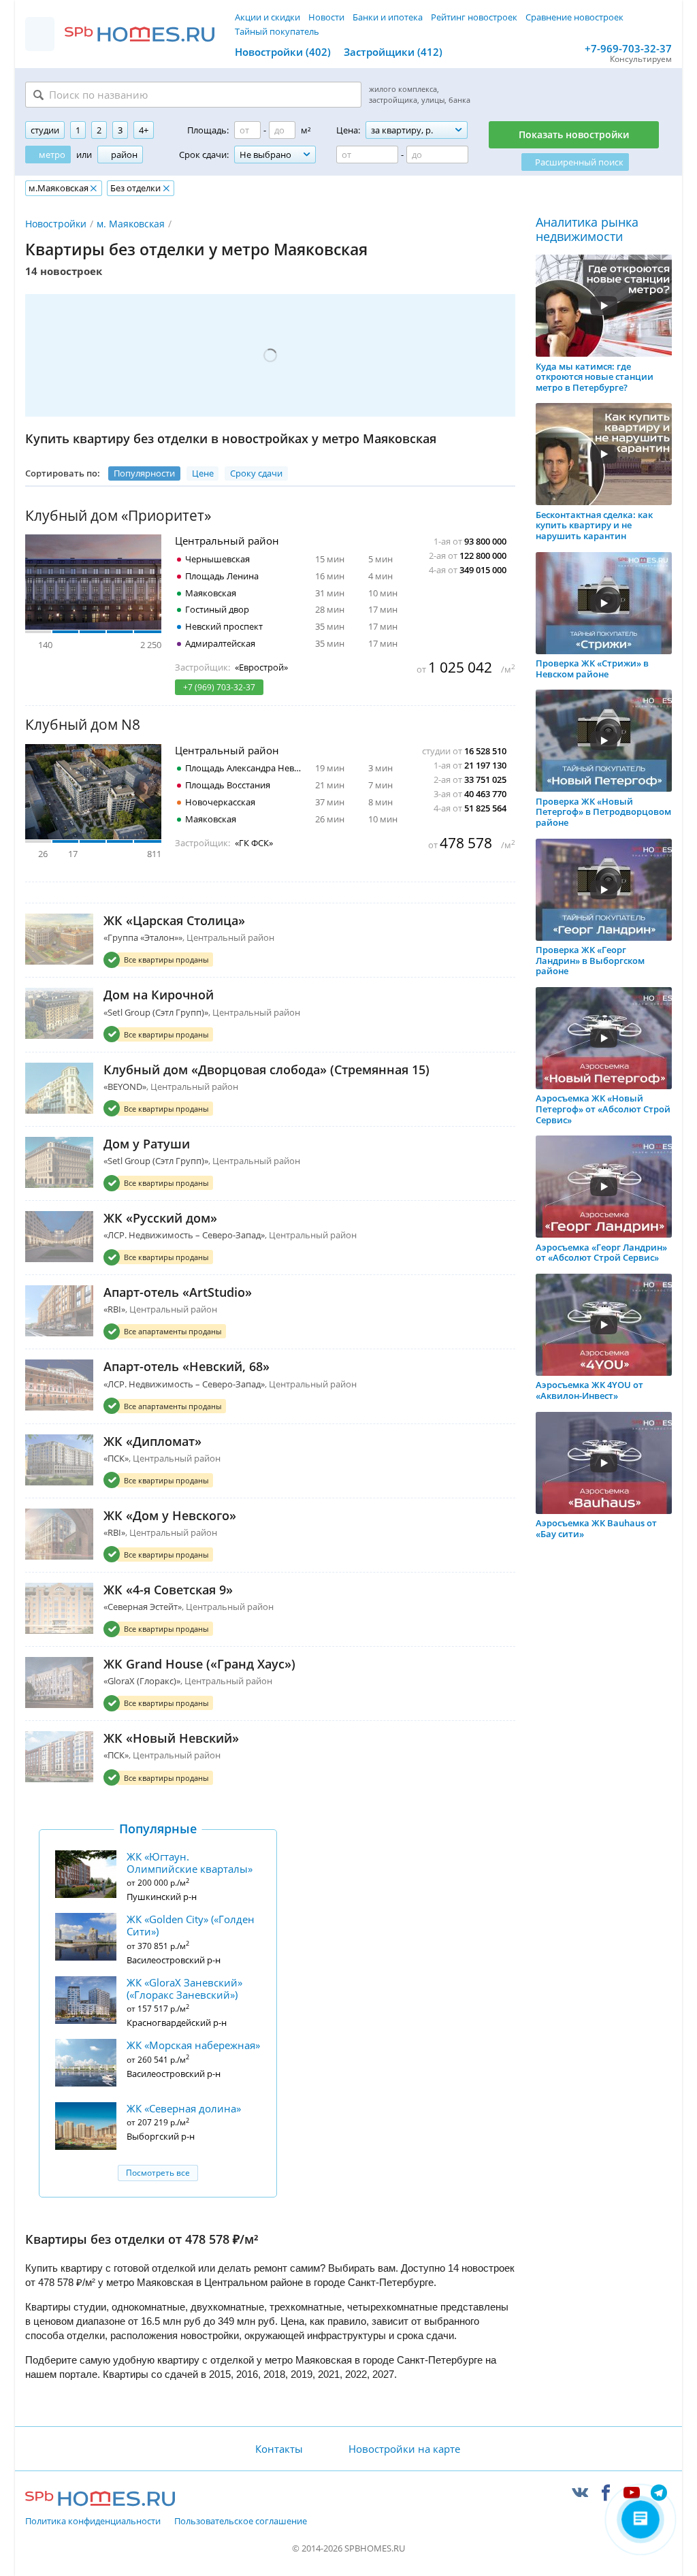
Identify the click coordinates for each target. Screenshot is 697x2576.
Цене (203, 473)
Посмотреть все (158, 2173)
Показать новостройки (574, 134)
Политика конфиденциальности (93, 2522)
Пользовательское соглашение (241, 2522)
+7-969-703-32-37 (628, 48)
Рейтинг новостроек (474, 17)
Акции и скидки (268, 17)
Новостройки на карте (404, 2449)
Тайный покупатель (277, 31)
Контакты (279, 2449)
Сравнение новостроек (574, 17)
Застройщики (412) (393, 52)
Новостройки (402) (283, 52)
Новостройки (56, 224)
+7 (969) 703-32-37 (219, 687)
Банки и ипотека (388, 17)
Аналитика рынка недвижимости (587, 230)
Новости (326, 17)
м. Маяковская (131, 224)
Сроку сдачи (256, 473)
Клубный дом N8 (83, 725)
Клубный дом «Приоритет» (118, 516)
